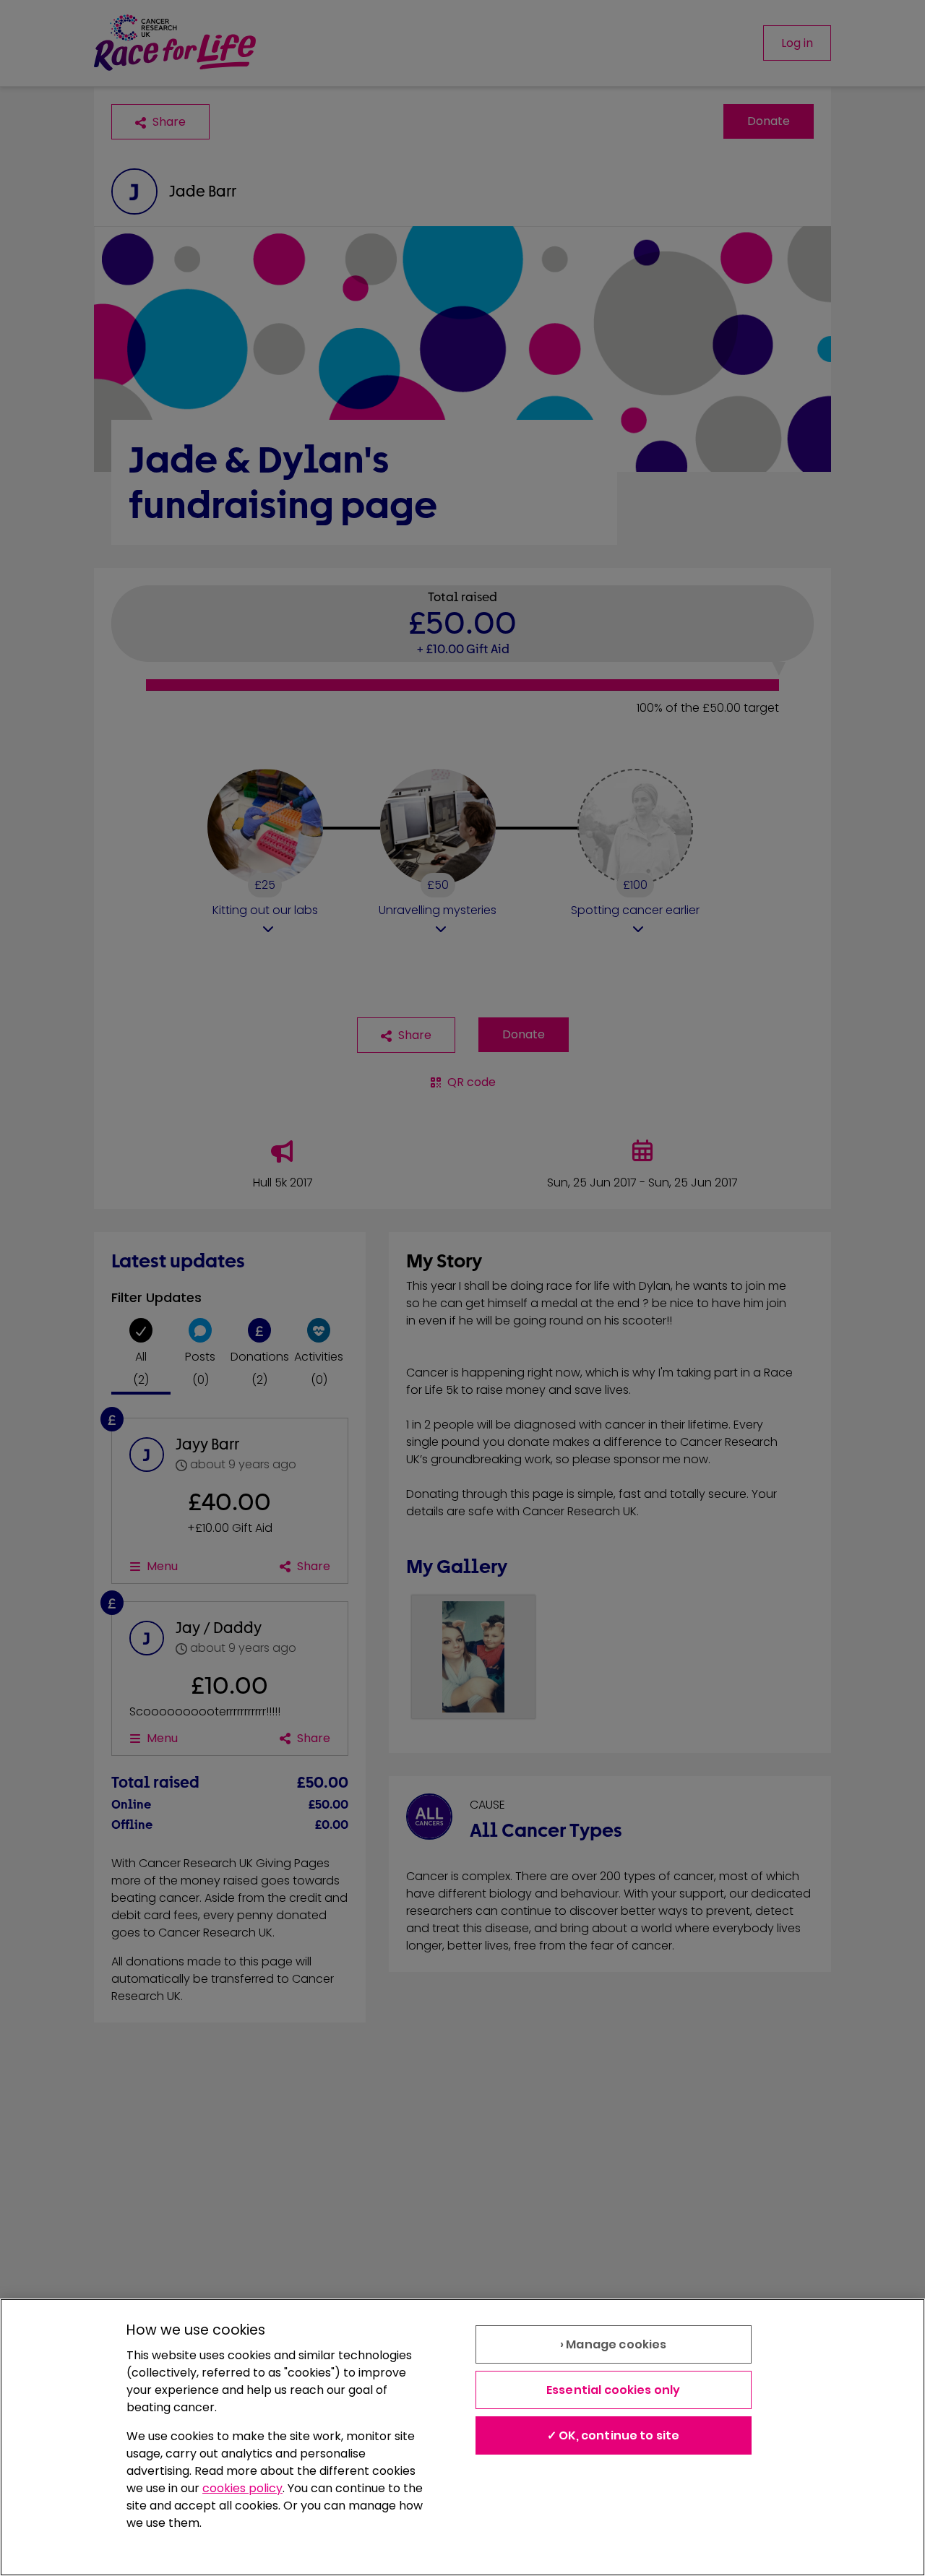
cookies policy (242, 2488)
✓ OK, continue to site (614, 2435)
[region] (462, 2437)
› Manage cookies (614, 2344)
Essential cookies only (614, 2390)
